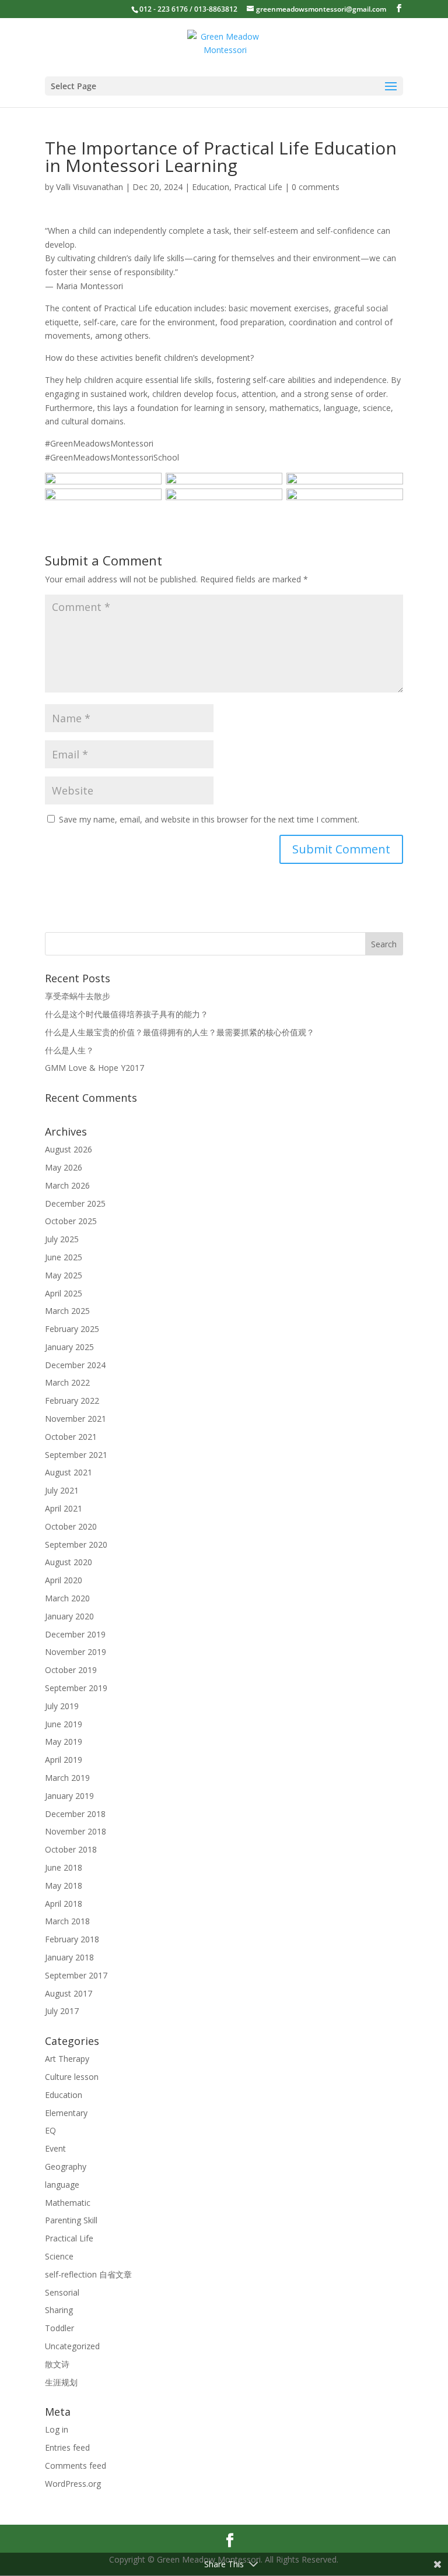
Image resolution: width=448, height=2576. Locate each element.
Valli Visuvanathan (90, 187)
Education (211, 187)
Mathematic (68, 2203)
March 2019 (67, 1778)
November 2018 (76, 1831)
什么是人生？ (69, 1050)
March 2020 (67, 1598)
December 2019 (75, 1634)
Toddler (60, 2328)
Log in (57, 2429)
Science (59, 2256)
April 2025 (64, 1293)
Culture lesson (72, 2077)
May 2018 (64, 1886)
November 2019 (76, 1652)
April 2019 (64, 1760)
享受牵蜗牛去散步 (78, 996)
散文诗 (57, 2364)
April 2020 (64, 1580)
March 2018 (67, 1921)
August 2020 (69, 1562)
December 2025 (75, 1203)
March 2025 (67, 1311)
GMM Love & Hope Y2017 (94, 1068)
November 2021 (76, 1419)
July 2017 (62, 2011)
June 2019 (64, 1724)
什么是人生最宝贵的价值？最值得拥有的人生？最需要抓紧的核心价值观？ (180, 1032)
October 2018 (71, 1849)
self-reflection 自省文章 (88, 2274)
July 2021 (62, 1490)
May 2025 (64, 1275)
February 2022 (72, 1401)
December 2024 (75, 1365)
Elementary (66, 2113)
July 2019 (62, 1706)
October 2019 (71, 1670)
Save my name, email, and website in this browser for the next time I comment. (209, 819)
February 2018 (72, 1939)
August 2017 (69, 1993)
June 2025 (64, 1257)
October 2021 (71, 1437)
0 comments (316, 187)
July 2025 (62, 1239)
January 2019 (69, 1796)
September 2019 (76, 1688)
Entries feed (67, 2447)
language (62, 2185)
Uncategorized (72, 2346)
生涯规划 (61, 2382)
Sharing (59, 2310)
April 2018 (64, 1904)
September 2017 (76, 1975)
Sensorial (62, 2292)
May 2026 (64, 1167)
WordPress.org (73, 2484)
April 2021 (64, 1508)
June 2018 (64, 1867)
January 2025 (69, 1347)
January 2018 (69, 1957)
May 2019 (64, 1742)
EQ (50, 2130)
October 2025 (71, 1221)
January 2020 (69, 1616)
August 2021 (69, 1472)
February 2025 (72, 1329)
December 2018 (75, 1814)
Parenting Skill (71, 2220)
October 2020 (71, 1526)
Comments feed (76, 2466)
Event (55, 2148)
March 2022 (67, 1382)
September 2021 (76, 1455)
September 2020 (76, 1544)
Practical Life (258, 187)
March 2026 (67, 1185)
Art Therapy (67, 2059)
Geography (66, 2166)
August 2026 (69, 1149)
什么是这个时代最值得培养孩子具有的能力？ (127, 1014)
